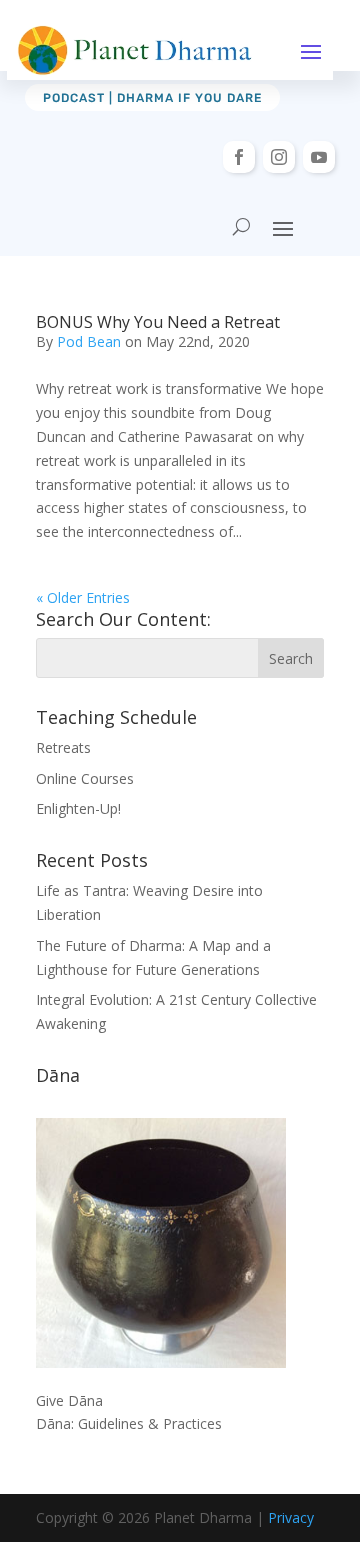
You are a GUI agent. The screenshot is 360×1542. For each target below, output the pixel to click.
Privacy (291, 1517)
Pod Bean (89, 341)
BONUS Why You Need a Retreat (158, 322)
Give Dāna (69, 1400)
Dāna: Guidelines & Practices (129, 1423)
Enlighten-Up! (78, 808)
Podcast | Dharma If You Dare (152, 98)
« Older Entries (83, 597)
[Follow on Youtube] (319, 157)
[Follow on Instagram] (279, 157)
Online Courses (85, 778)
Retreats (63, 747)
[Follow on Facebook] (239, 157)
